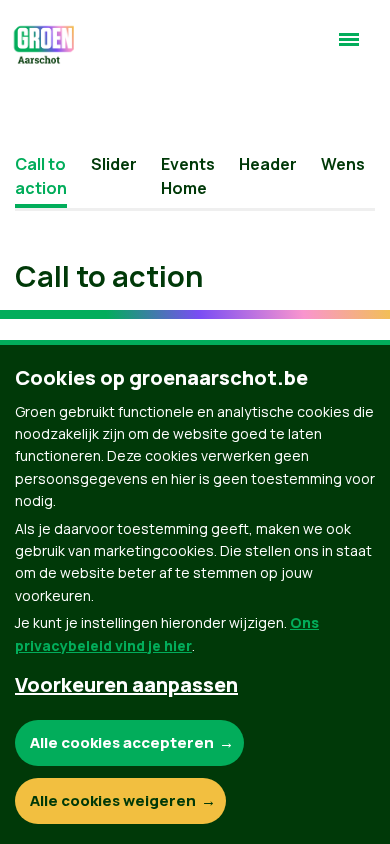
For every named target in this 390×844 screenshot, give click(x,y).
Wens (343, 164)
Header (268, 164)
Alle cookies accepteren (122, 742)
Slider (114, 164)
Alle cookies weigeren (113, 800)
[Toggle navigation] (349, 48)
